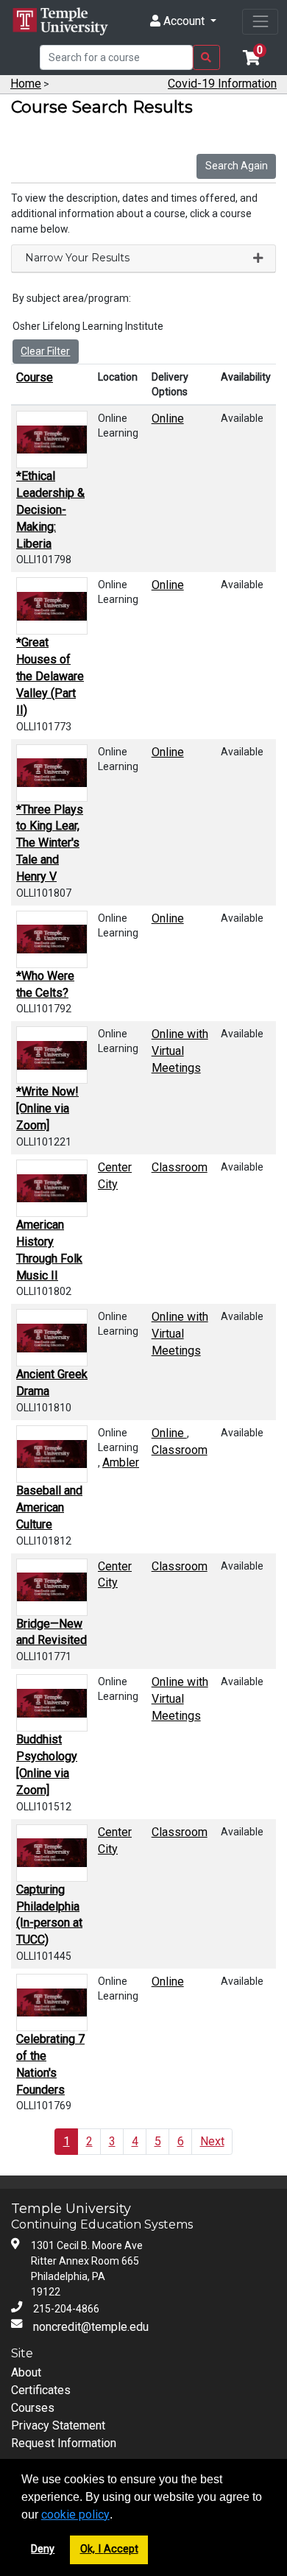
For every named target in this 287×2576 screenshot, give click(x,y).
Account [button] (184, 21)
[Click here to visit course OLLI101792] (52, 939)
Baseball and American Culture (49, 1507)
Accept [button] (121, 2549)
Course (35, 377)
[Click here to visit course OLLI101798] (52, 440)
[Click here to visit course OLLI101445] (52, 1853)
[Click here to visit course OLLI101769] (52, 2002)
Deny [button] (43, 2549)
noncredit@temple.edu (91, 2327)
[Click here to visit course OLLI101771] (52, 1587)
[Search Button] (206, 57)
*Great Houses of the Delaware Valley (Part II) (50, 676)
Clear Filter (45, 351)
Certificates (41, 2390)
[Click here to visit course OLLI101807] (52, 773)
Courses (33, 2408)
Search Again (237, 166)
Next (212, 2141)
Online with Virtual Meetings (180, 1051)
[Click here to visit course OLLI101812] (52, 1454)
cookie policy (75, 2515)
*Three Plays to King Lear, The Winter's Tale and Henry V (50, 843)
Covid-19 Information (222, 84)
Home (26, 84)
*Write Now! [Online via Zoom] (47, 1108)
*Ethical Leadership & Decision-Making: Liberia (50, 509)
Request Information (64, 2443)
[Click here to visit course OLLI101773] (52, 606)
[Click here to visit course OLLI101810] (52, 1338)
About (26, 2372)
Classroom (180, 1167)
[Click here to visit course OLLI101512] (52, 1703)
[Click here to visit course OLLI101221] (52, 1055)
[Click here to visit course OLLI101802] (52, 1188)
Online (168, 419)
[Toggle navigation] (260, 22)
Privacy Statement (58, 2425)
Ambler (121, 1462)
